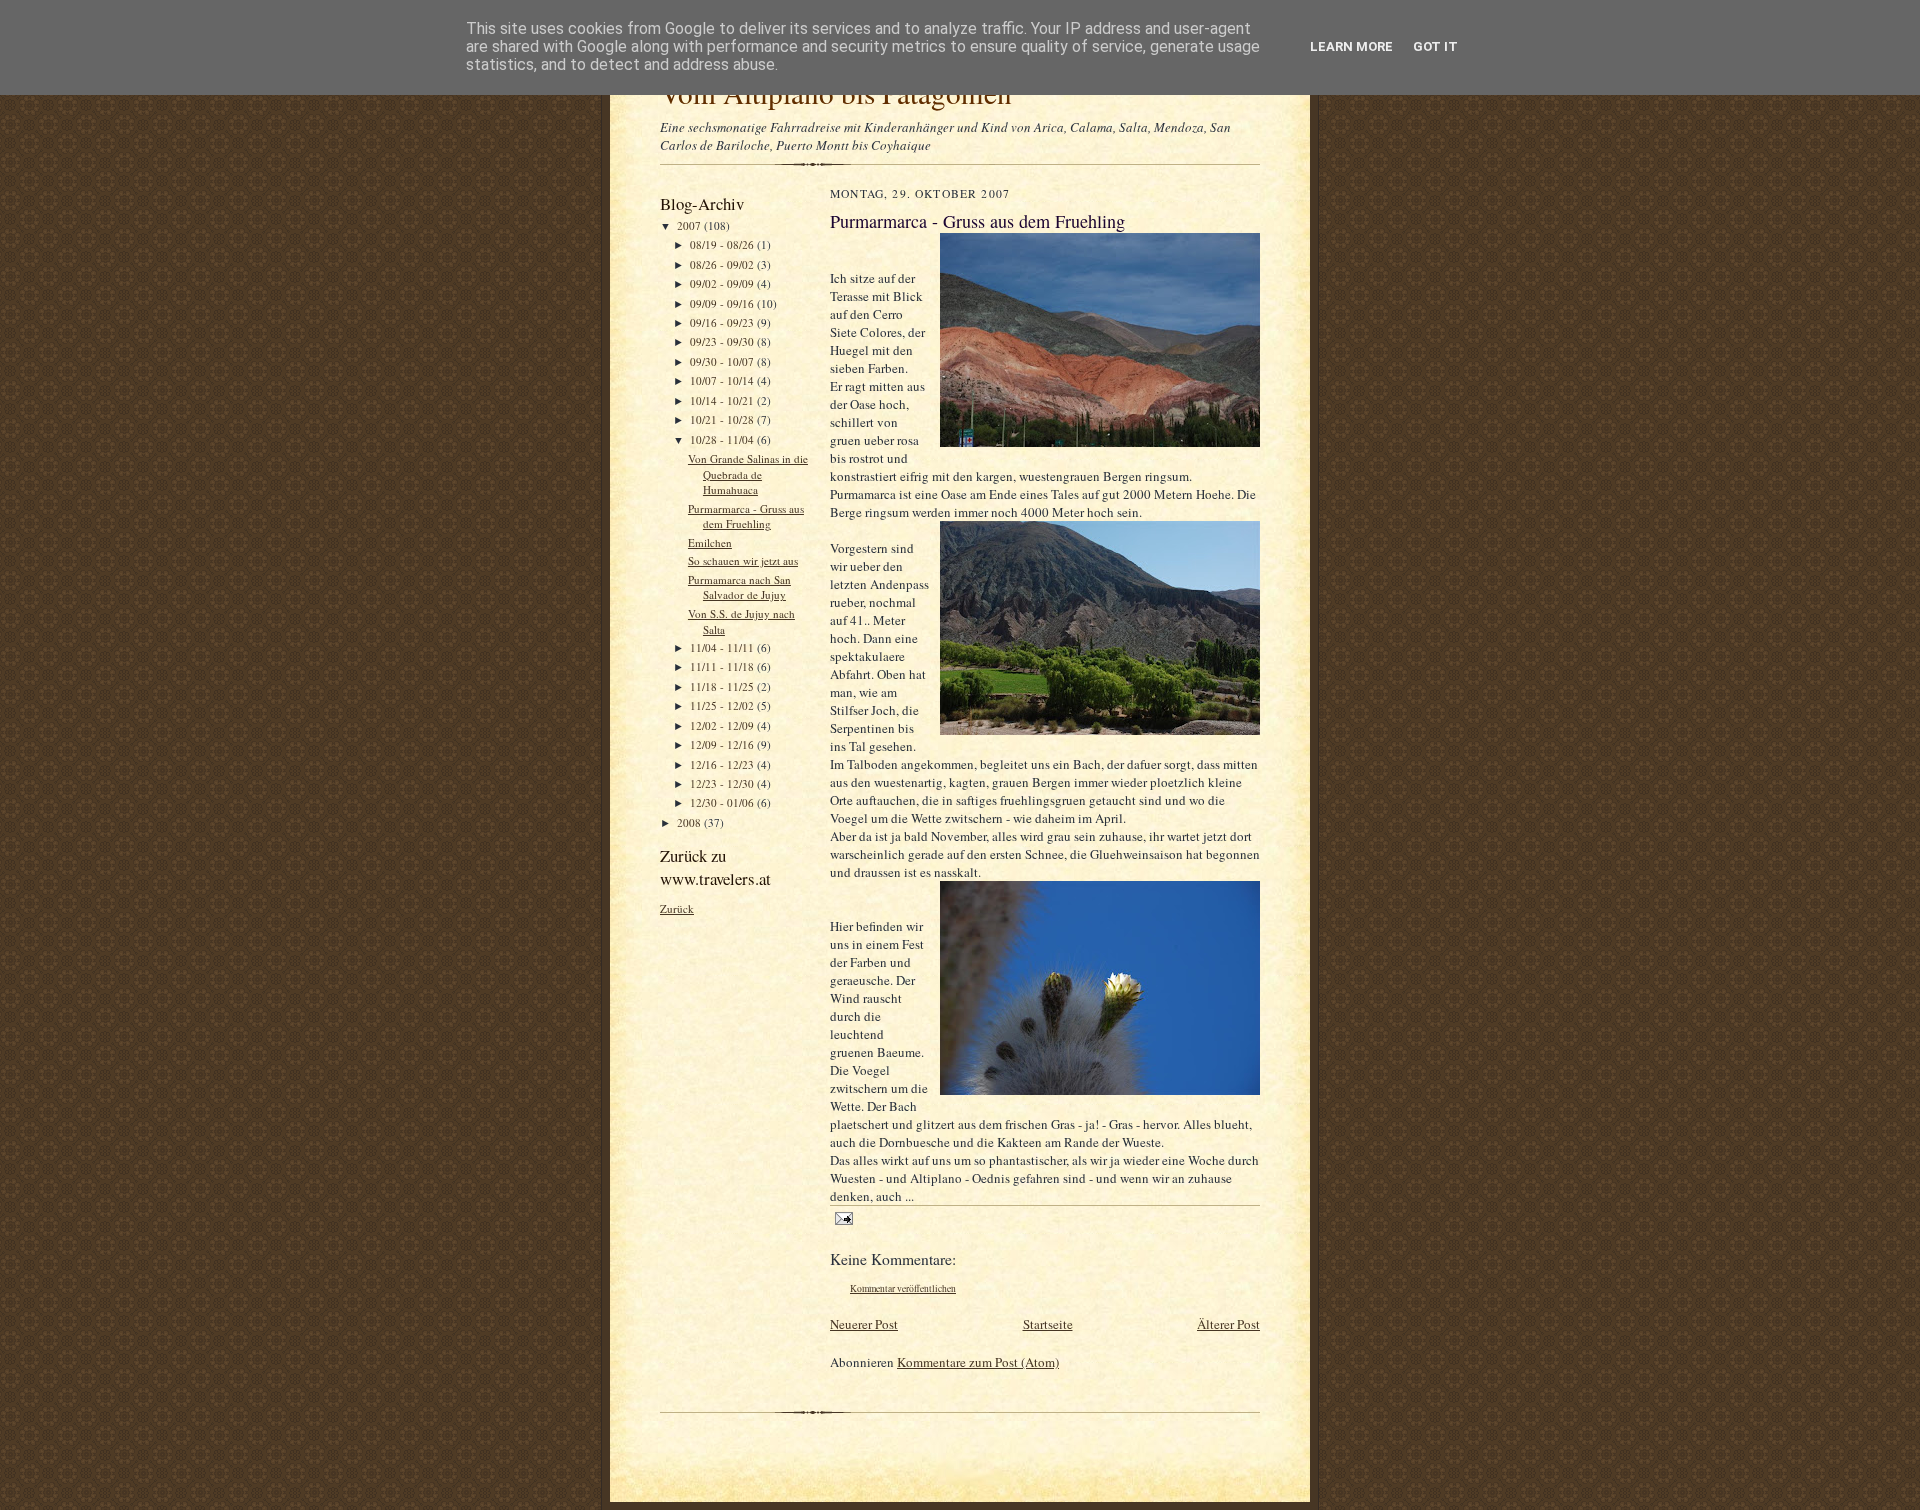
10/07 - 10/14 (723, 380)
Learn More (1351, 46)
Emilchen (710, 542)
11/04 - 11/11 (723, 647)
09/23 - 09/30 (723, 341)
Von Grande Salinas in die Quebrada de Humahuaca (748, 474)
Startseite (1048, 1324)
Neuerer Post (864, 1324)
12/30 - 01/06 (723, 802)
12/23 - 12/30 (723, 783)
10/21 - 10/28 (723, 419)
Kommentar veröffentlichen (903, 1288)
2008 (690, 822)
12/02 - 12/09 (723, 725)
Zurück (677, 908)
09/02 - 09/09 (723, 283)
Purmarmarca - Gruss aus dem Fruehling (746, 516)
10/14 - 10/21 (723, 400)
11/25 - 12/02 (723, 705)
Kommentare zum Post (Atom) (978, 1362)
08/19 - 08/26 (723, 244)
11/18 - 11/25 (723, 686)
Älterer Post (1228, 1324)
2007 (690, 225)
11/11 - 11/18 (723, 666)
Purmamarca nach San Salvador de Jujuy (739, 587)
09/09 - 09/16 (723, 303)
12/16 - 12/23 (723, 764)
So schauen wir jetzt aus (743, 560)
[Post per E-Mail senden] (843, 1217)
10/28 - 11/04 (723, 439)
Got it (1435, 46)
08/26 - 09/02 (723, 264)
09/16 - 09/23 (723, 322)
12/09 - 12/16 (723, 744)
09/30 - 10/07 (723, 361)
